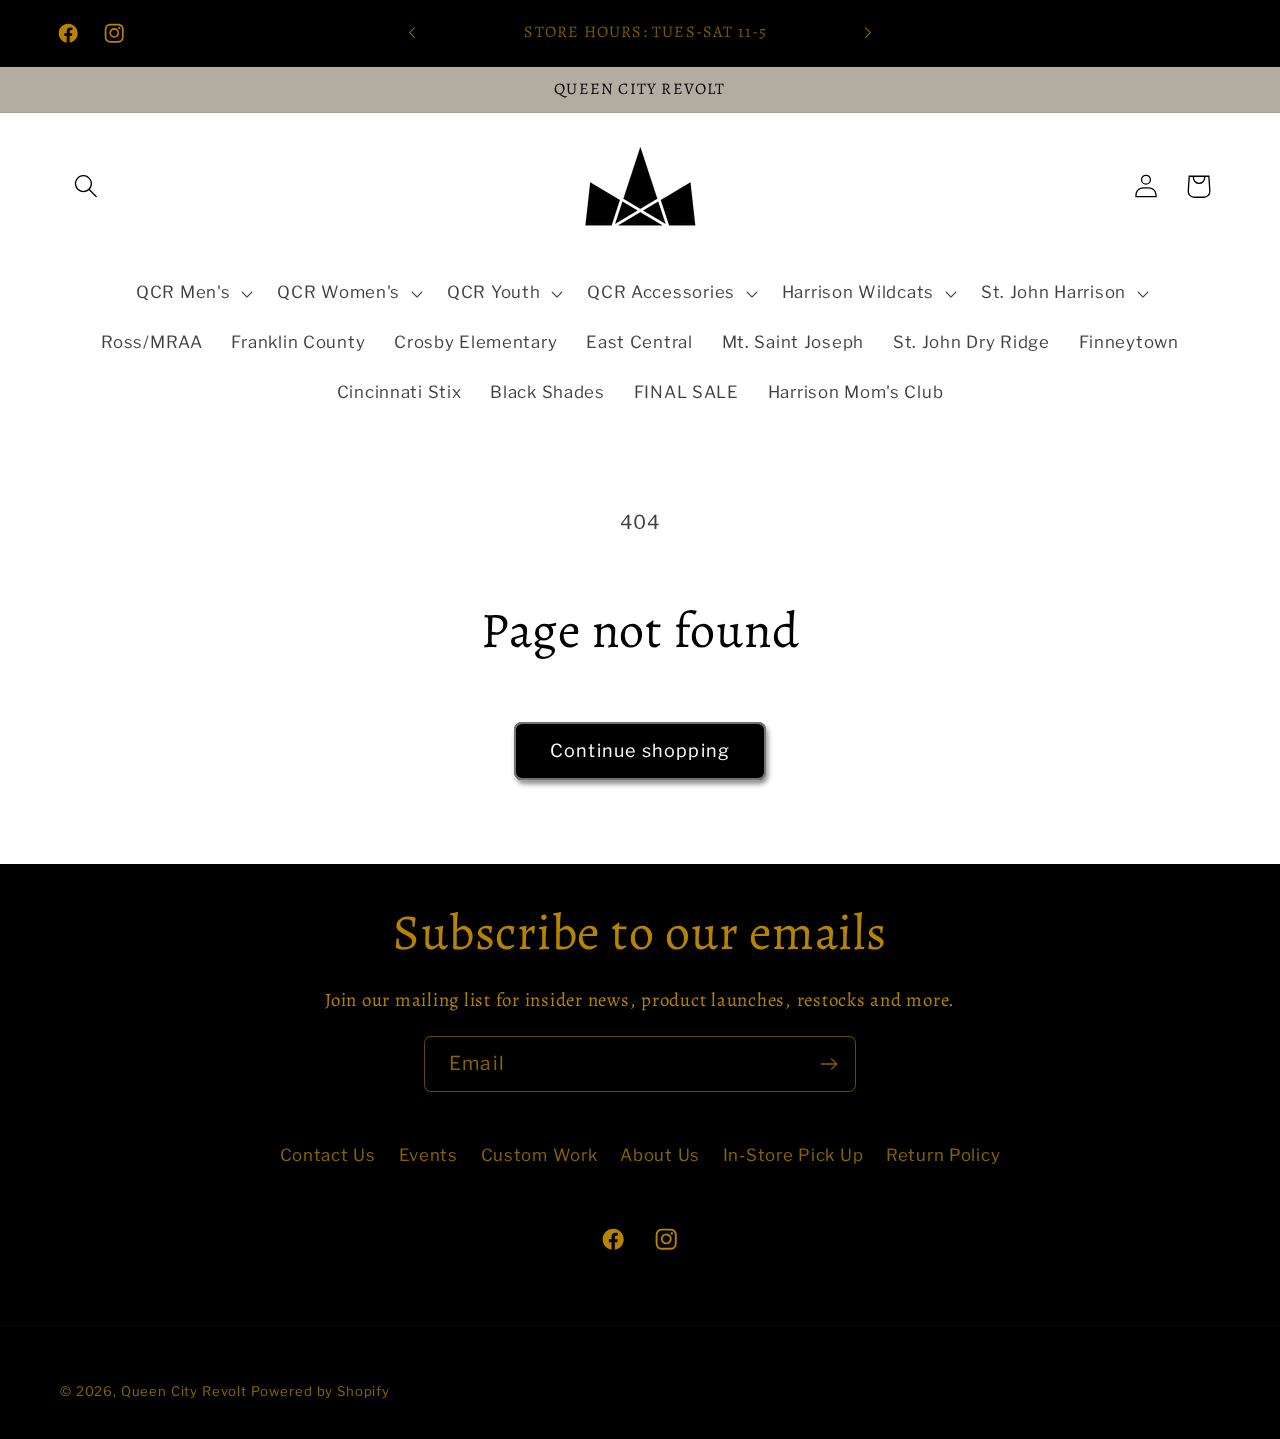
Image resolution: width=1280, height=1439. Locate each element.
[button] (86, 186)
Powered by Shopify (320, 1391)
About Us (660, 1155)
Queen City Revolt (184, 1391)
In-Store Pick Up (793, 1155)
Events (428, 1155)
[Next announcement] (868, 33)
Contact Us (328, 1155)
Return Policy (943, 1155)
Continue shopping (640, 750)
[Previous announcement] (412, 33)
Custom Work (539, 1155)
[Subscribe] (828, 1064)
